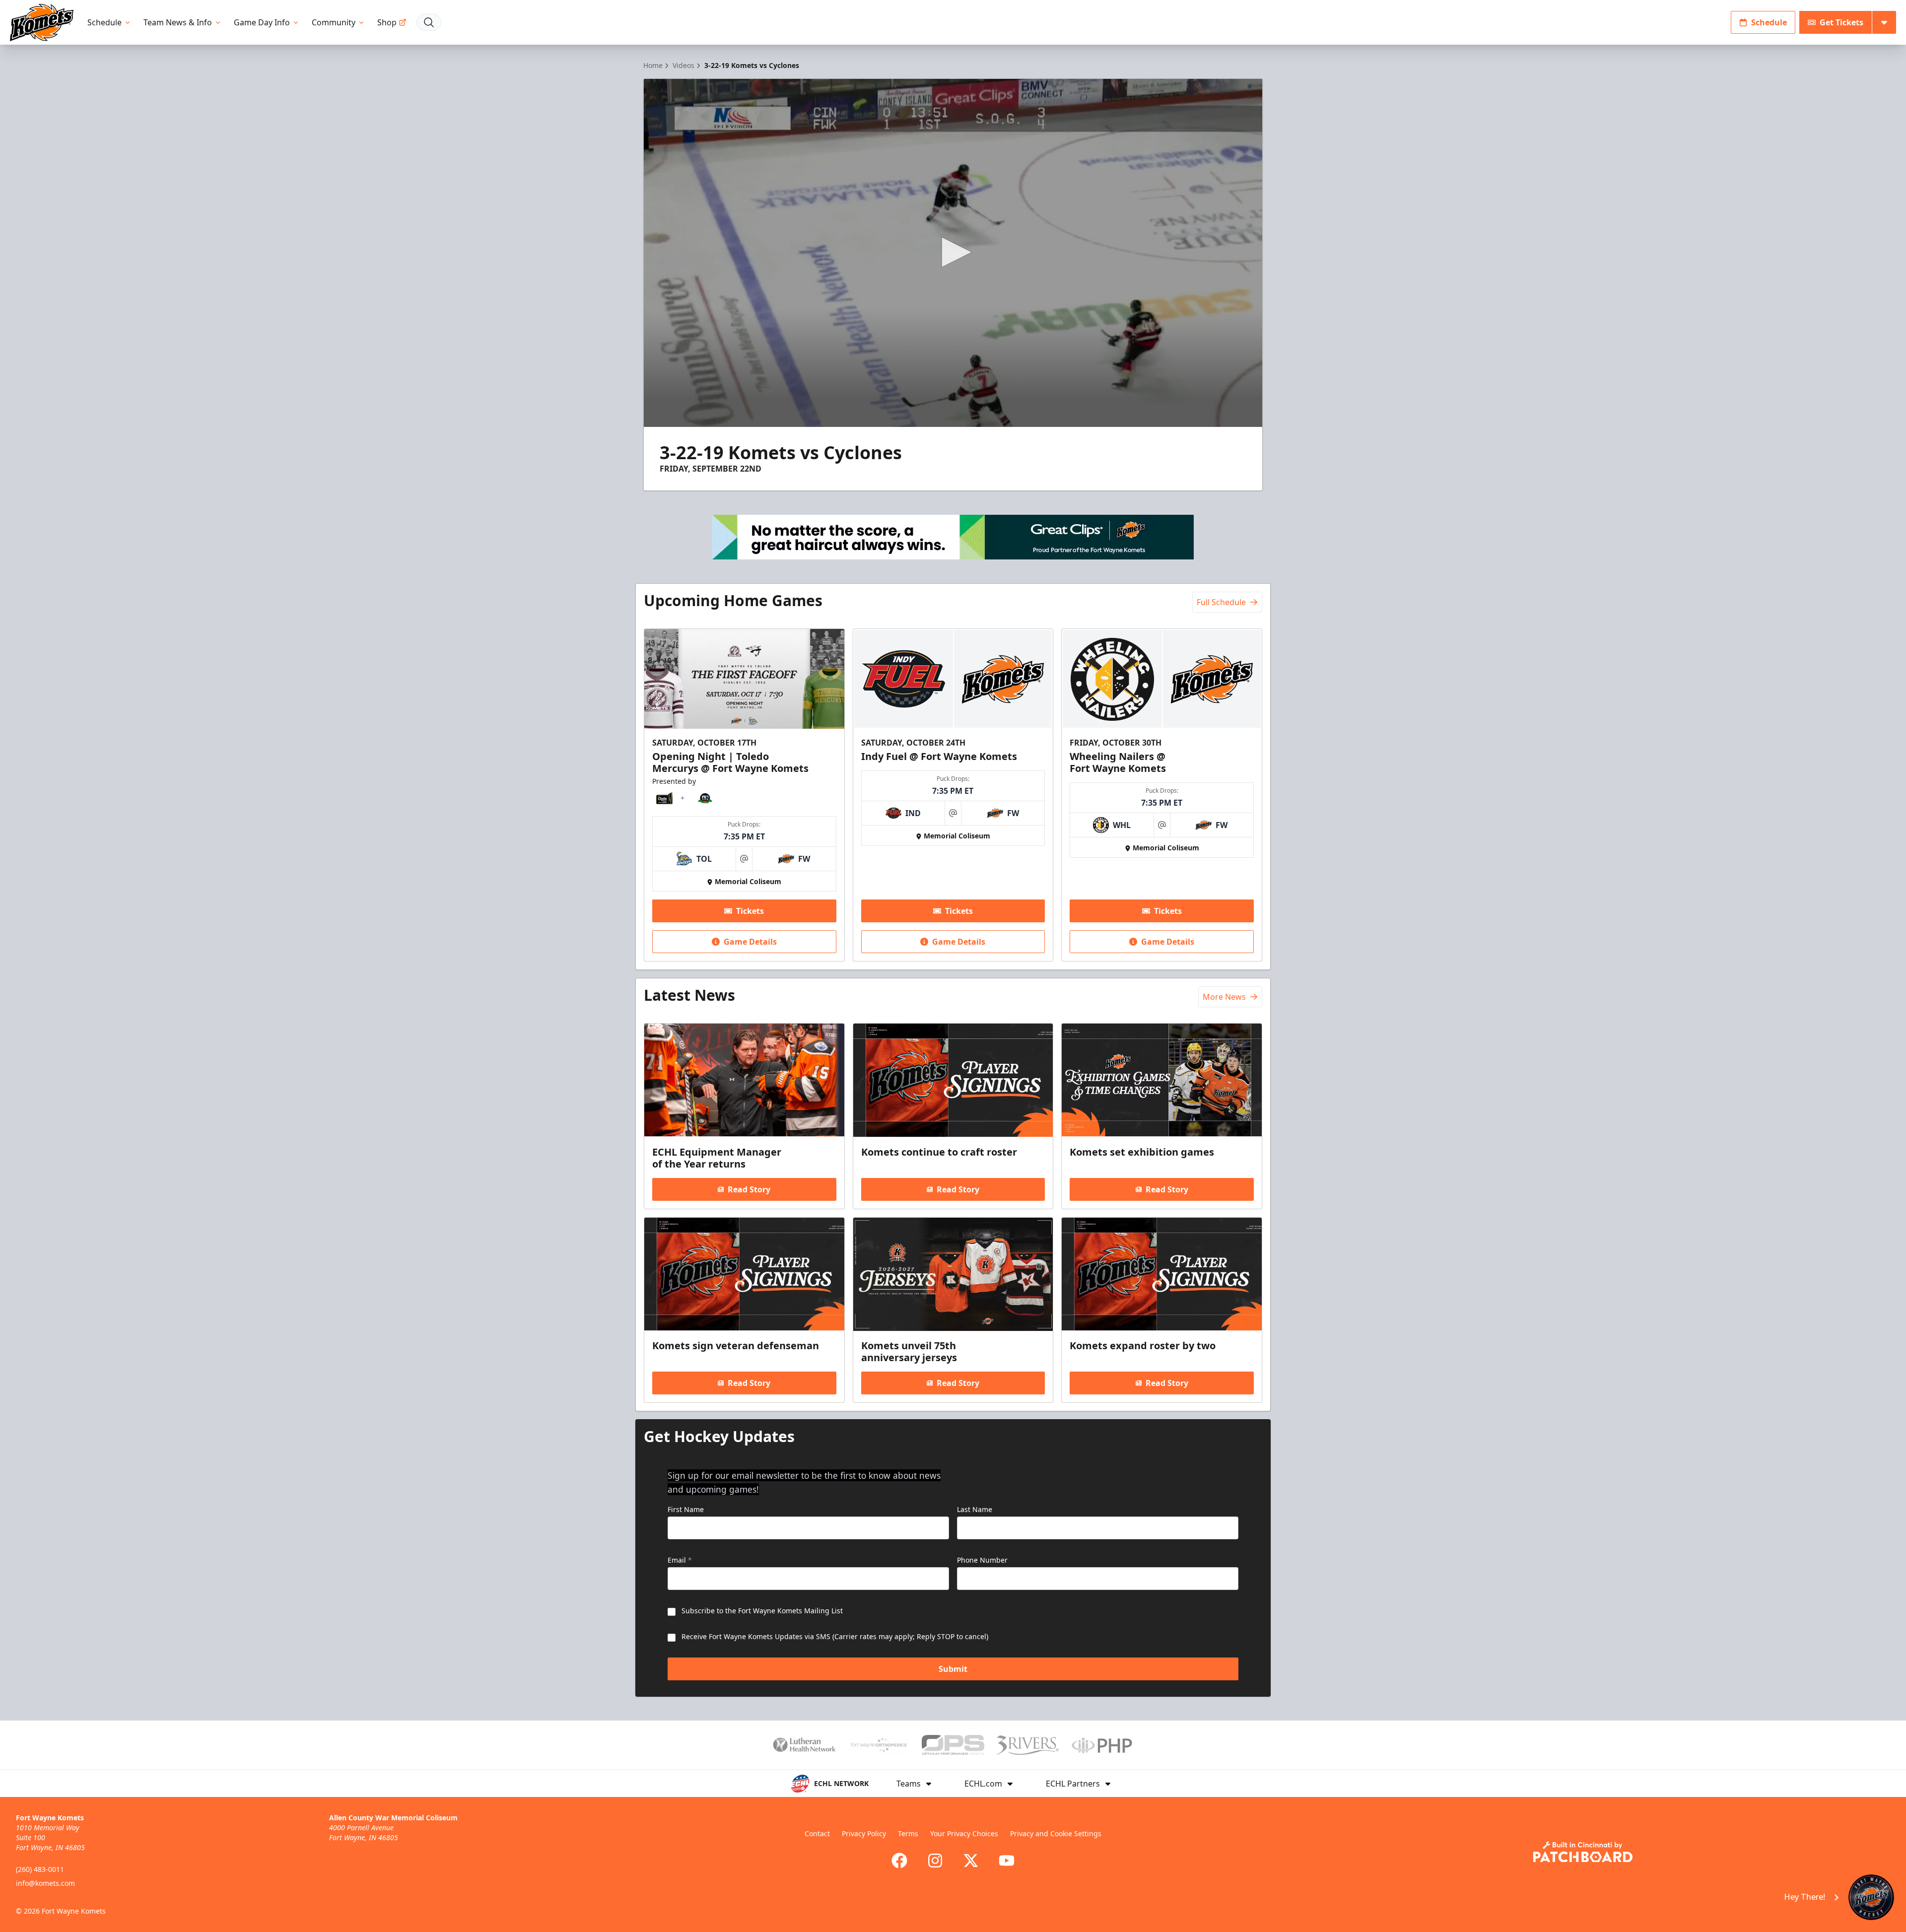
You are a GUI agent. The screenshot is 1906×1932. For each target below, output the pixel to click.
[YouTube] (1007, 1861)
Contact (817, 1833)
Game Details (750, 942)
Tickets (750, 911)
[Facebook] (899, 1861)
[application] (953, 253)
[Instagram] (935, 1861)
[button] (953, 252)
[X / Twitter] (971, 1861)
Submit (953, 1669)
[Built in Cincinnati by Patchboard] (1583, 1852)
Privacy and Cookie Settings (1056, 1833)
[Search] (429, 22)
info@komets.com (45, 1883)
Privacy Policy (864, 1833)
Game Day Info (262, 22)
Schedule (104, 22)
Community (334, 22)
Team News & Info (178, 22)
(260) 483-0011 (40, 1869)
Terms (908, 1833)
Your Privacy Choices (964, 1833)
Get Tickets (1841, 22)
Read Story (749, 1189)
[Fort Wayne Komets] (42, 23)
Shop (387, 22)
